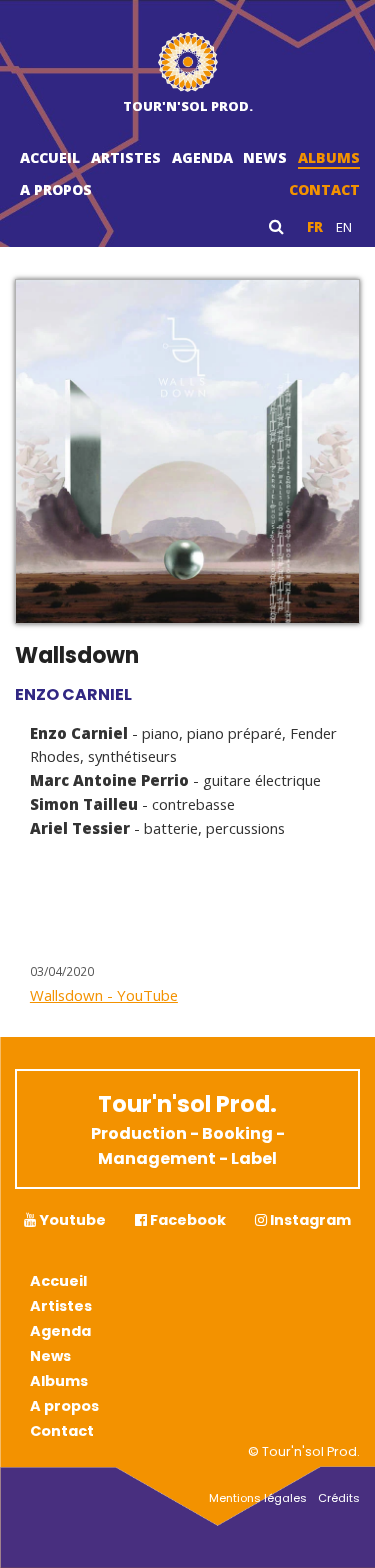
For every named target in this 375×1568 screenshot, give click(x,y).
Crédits (339, 1498)
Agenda (202, 157)
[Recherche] (276, 226)
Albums (329, 157)
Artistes (126, 157)
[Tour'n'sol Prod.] (188, 64)
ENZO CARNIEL (73, 694)
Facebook (186, 1220)
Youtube (71, 1220)
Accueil (50, 157)
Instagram (309, 1220)
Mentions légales (258, 1498)
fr (315, 227)
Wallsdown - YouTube (104, 995)
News (265, 157)
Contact (324, 189)
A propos (56, 189)
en (344, 227)
